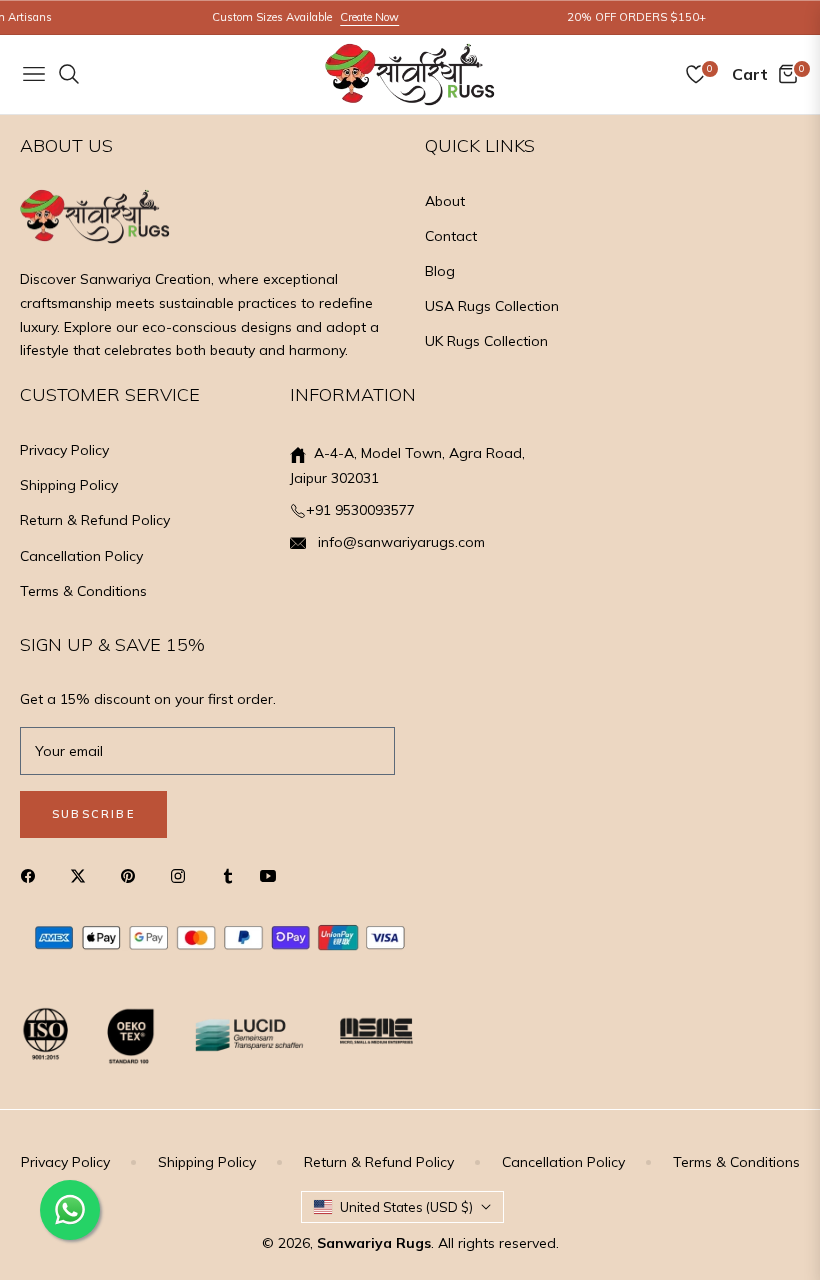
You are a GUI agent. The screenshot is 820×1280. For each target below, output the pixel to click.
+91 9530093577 (360, 510)
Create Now (355, 17)
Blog (440, 271)
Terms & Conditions (83, 591)
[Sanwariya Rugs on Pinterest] (133, 874)
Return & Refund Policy (95, 520)
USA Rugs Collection (492, 306)
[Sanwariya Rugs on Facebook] (33, 874)
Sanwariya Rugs (374, 1243)
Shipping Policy (69, 485)
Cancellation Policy (81, 556)
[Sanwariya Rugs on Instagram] (183, 874)
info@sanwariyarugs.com (399, 542)
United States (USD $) (406, 1207)
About (445, 201)
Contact (451, 236)
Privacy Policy (64, 450)
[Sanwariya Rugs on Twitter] (83, 874)
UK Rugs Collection (486, 341)
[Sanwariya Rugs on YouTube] (273, 874)
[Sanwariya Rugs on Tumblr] (228, 874)
